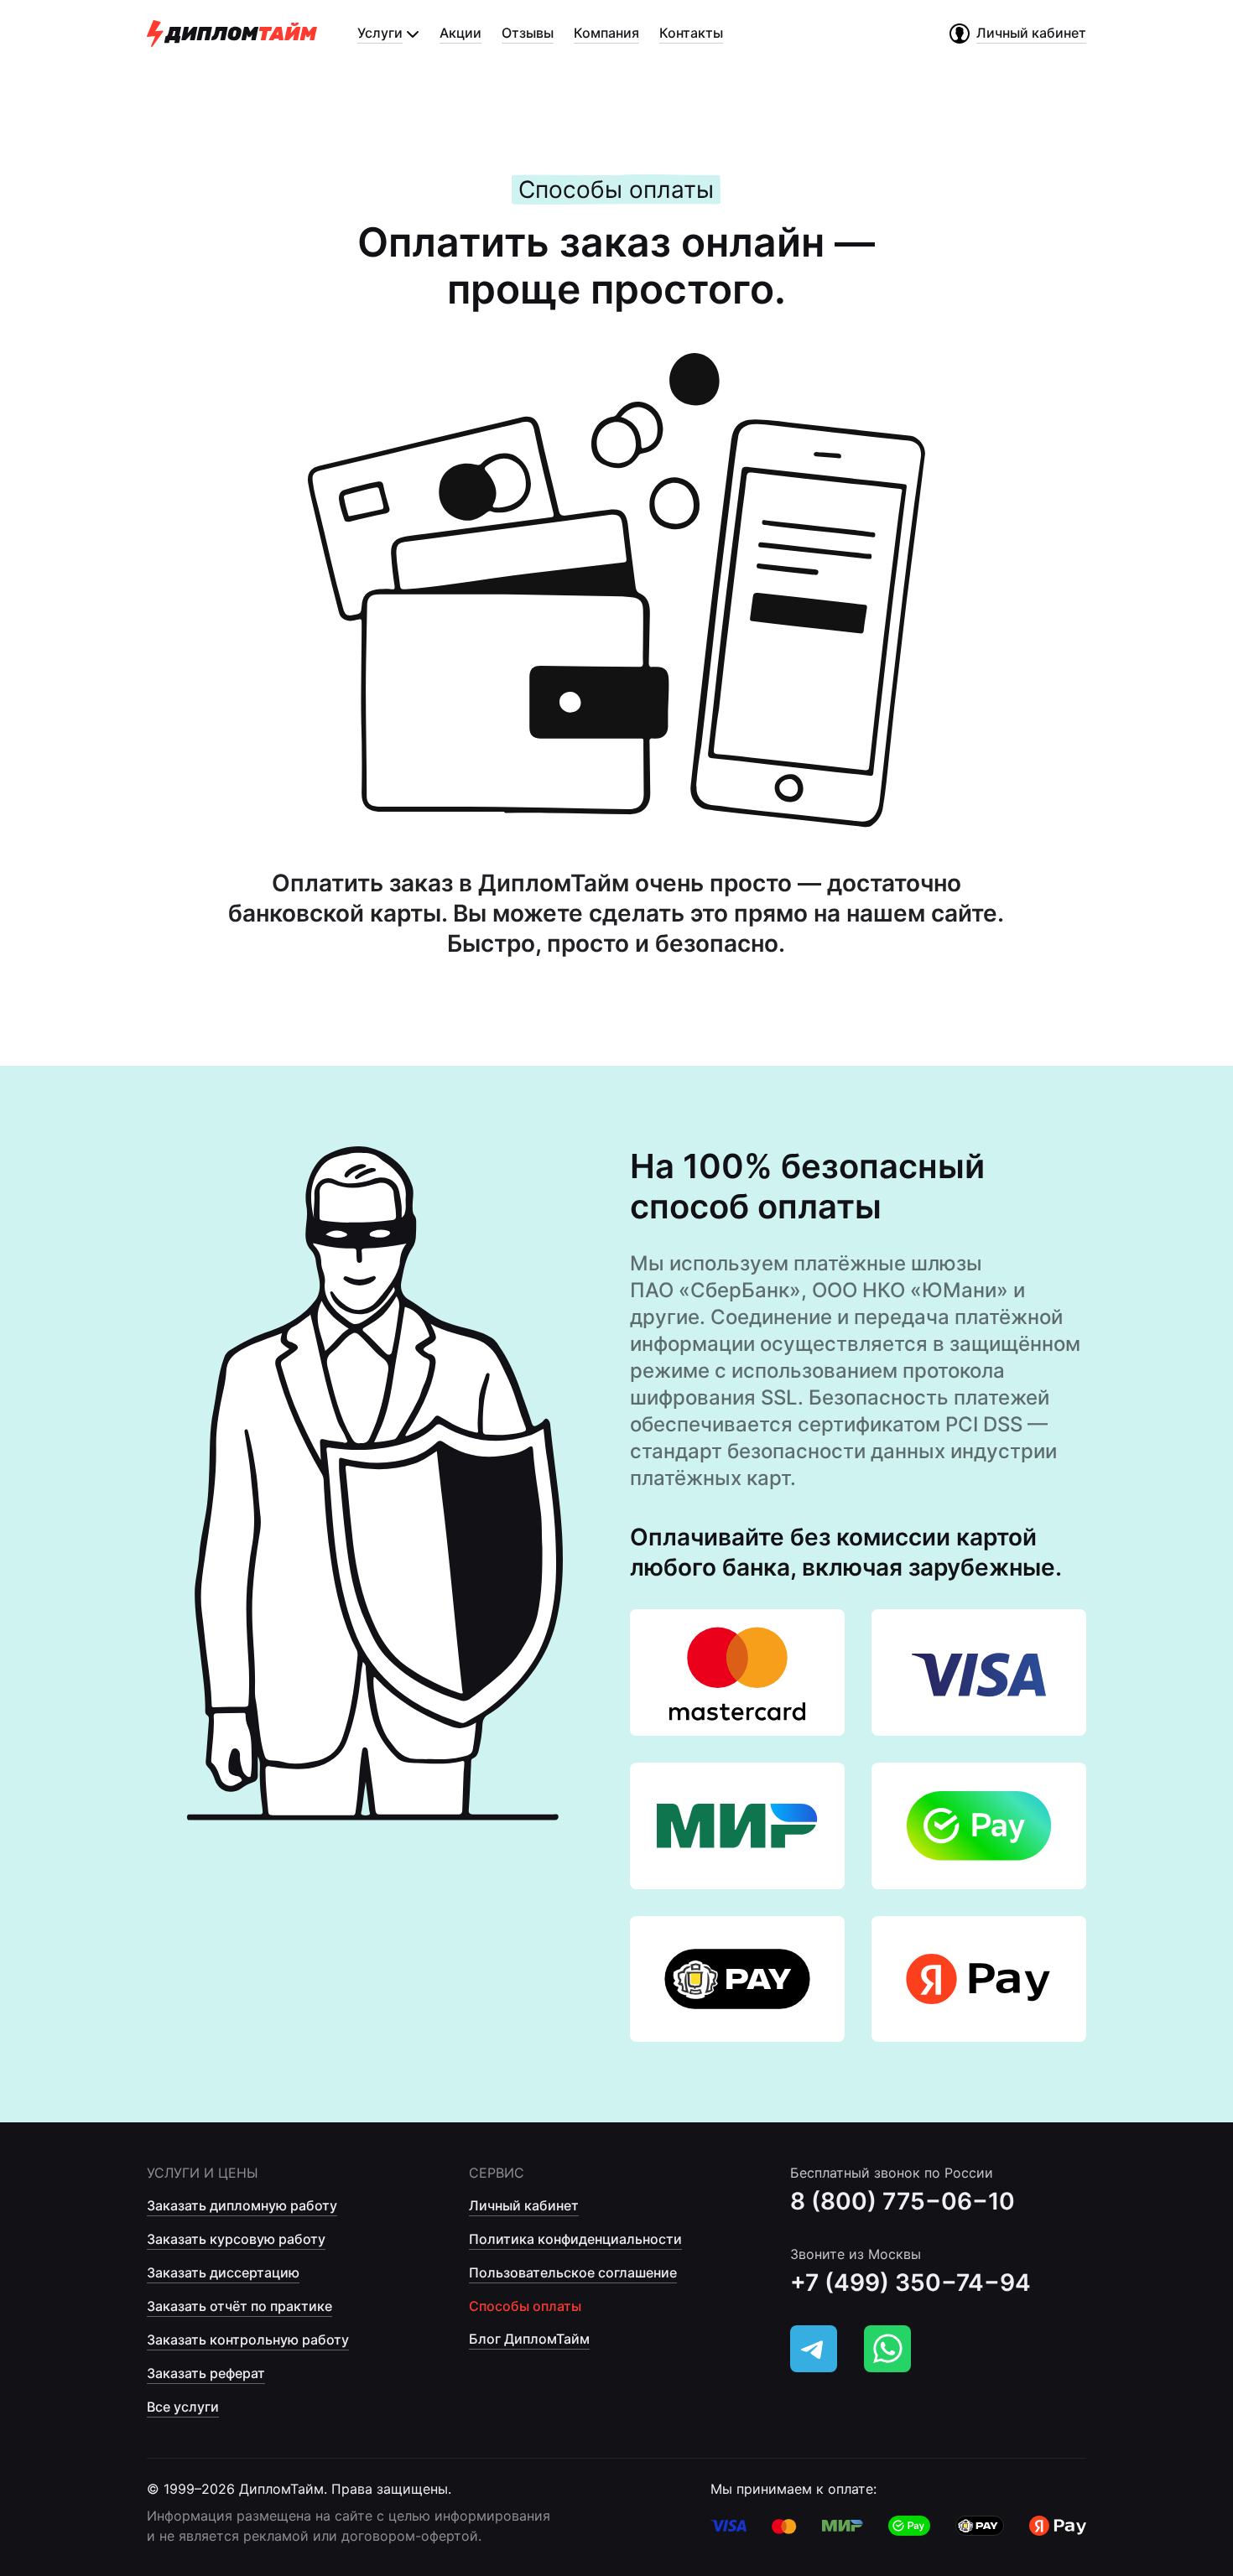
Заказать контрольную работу (248, 2340)
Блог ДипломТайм (529, 2339)
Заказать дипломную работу (242, 2205)
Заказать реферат (206, 2373)
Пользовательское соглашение (573, 2272)
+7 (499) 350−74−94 (910, 2283)
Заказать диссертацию (223, 2272)
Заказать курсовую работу (236, 2239)
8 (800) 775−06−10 (903, 2201)
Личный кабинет (524, 2205)
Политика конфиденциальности (575, 2239)
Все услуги (183, 2407)
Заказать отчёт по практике (239, 2306)
